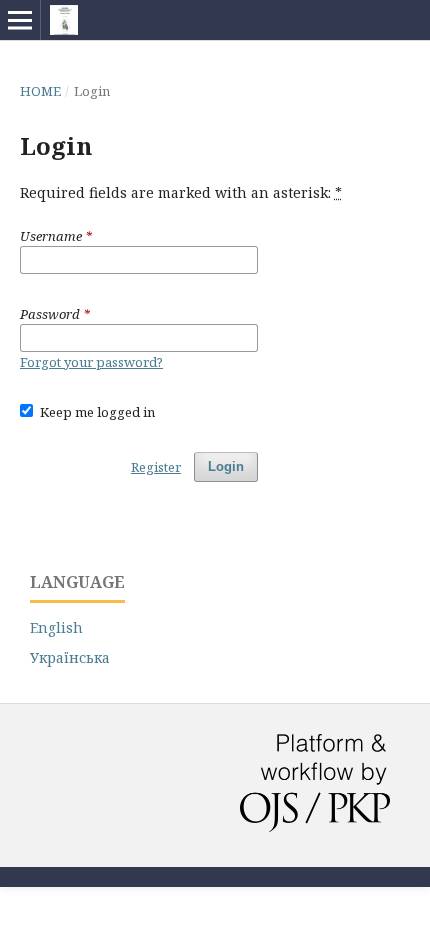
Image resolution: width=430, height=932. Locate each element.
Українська (70, 657)
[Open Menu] (20, 20)
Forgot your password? (91, 362)
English (56, 627)
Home (40, 91)
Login (226, 466)
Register (156, 467)
